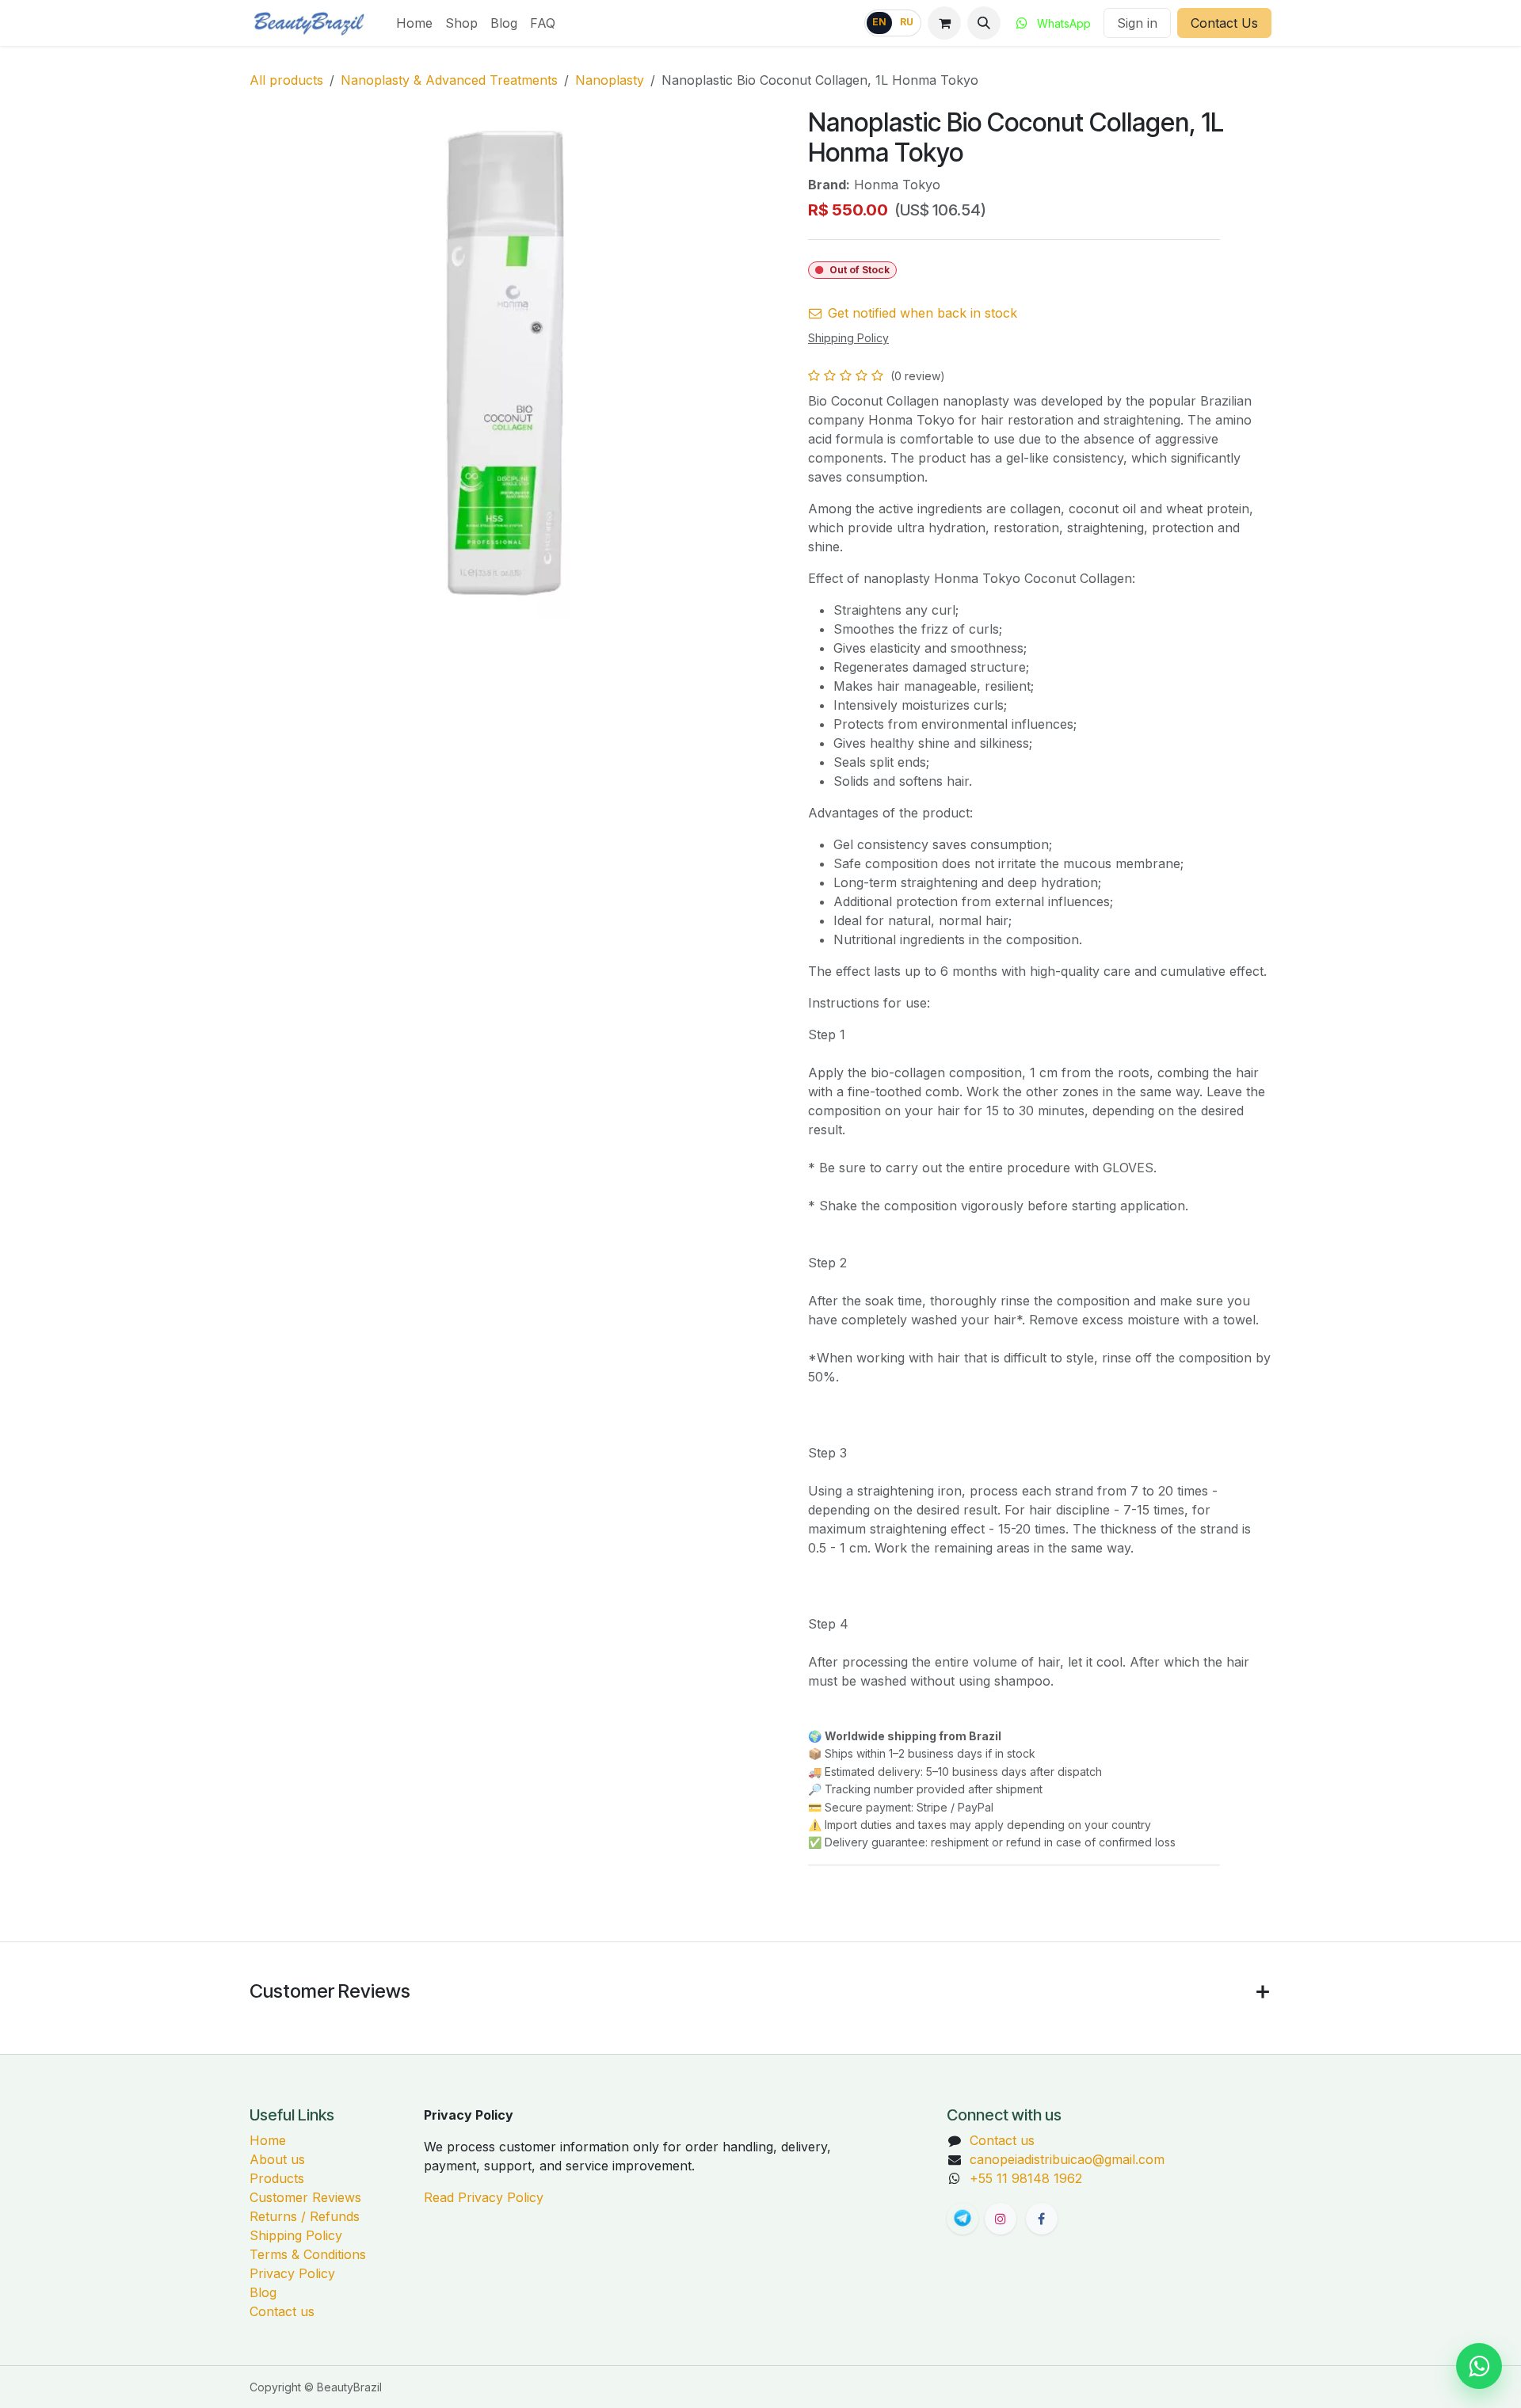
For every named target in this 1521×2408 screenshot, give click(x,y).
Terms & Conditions (308, 2254)
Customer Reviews (305, 2197)
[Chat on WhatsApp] (1479, 2366)
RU (907, 22)
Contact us (282, 2311)
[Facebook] (1042, 2219)
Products (277, 2178)
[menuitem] (414, 23)
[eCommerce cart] (944, 23)
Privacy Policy (292, 2273)
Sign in (1137, 23)
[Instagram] (1001, 2219)
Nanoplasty (610, 80)
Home (268, 2140)
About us (277, 2159)
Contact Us (1224, 23)
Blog (263, 2292)
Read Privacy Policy (484, 2197)
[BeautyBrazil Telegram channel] (963, 2219)
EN (879, 22)
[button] (984, 23)
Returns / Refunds (305, 2216)
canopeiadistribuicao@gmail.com (1067, 2159)
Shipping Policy (296, 2235)
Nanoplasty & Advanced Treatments (449, 80)
